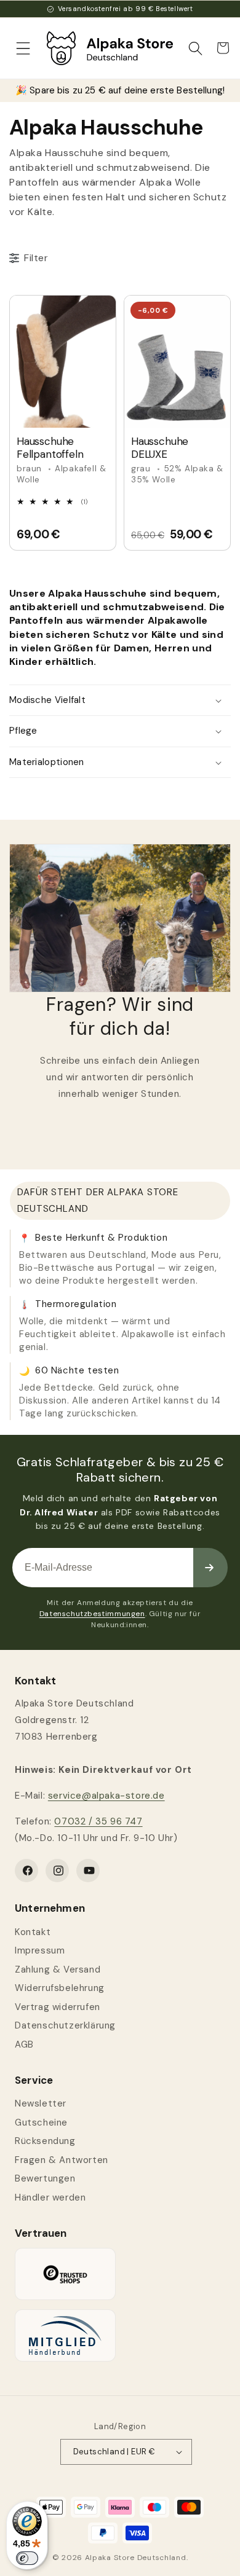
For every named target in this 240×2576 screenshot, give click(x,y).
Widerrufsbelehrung (60, 1988)
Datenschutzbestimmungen (92, 1614)
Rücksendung (45, 2141)
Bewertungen (45, 2178)
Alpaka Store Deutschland (136, 2558)
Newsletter (41, 2103)
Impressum (40, 1950)
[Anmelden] (210, 1568)
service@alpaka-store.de (106, 1796)
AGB (24, 2044)
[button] (23, 48)
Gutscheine (41, 2122)
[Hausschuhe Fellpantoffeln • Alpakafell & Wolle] (63, 362)
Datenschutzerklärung (65, 2025)
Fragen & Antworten (62, 2160)
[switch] (27, 2558)
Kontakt (33, 1932)
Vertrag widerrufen (58, 2007)
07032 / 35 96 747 (98, 1821)
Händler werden (50, 2197)
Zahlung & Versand (58, 1969)
